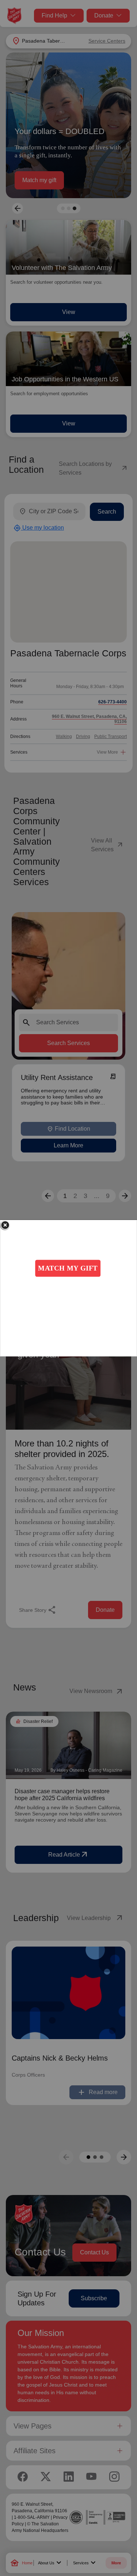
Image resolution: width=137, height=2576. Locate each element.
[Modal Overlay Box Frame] (68, 1288)
